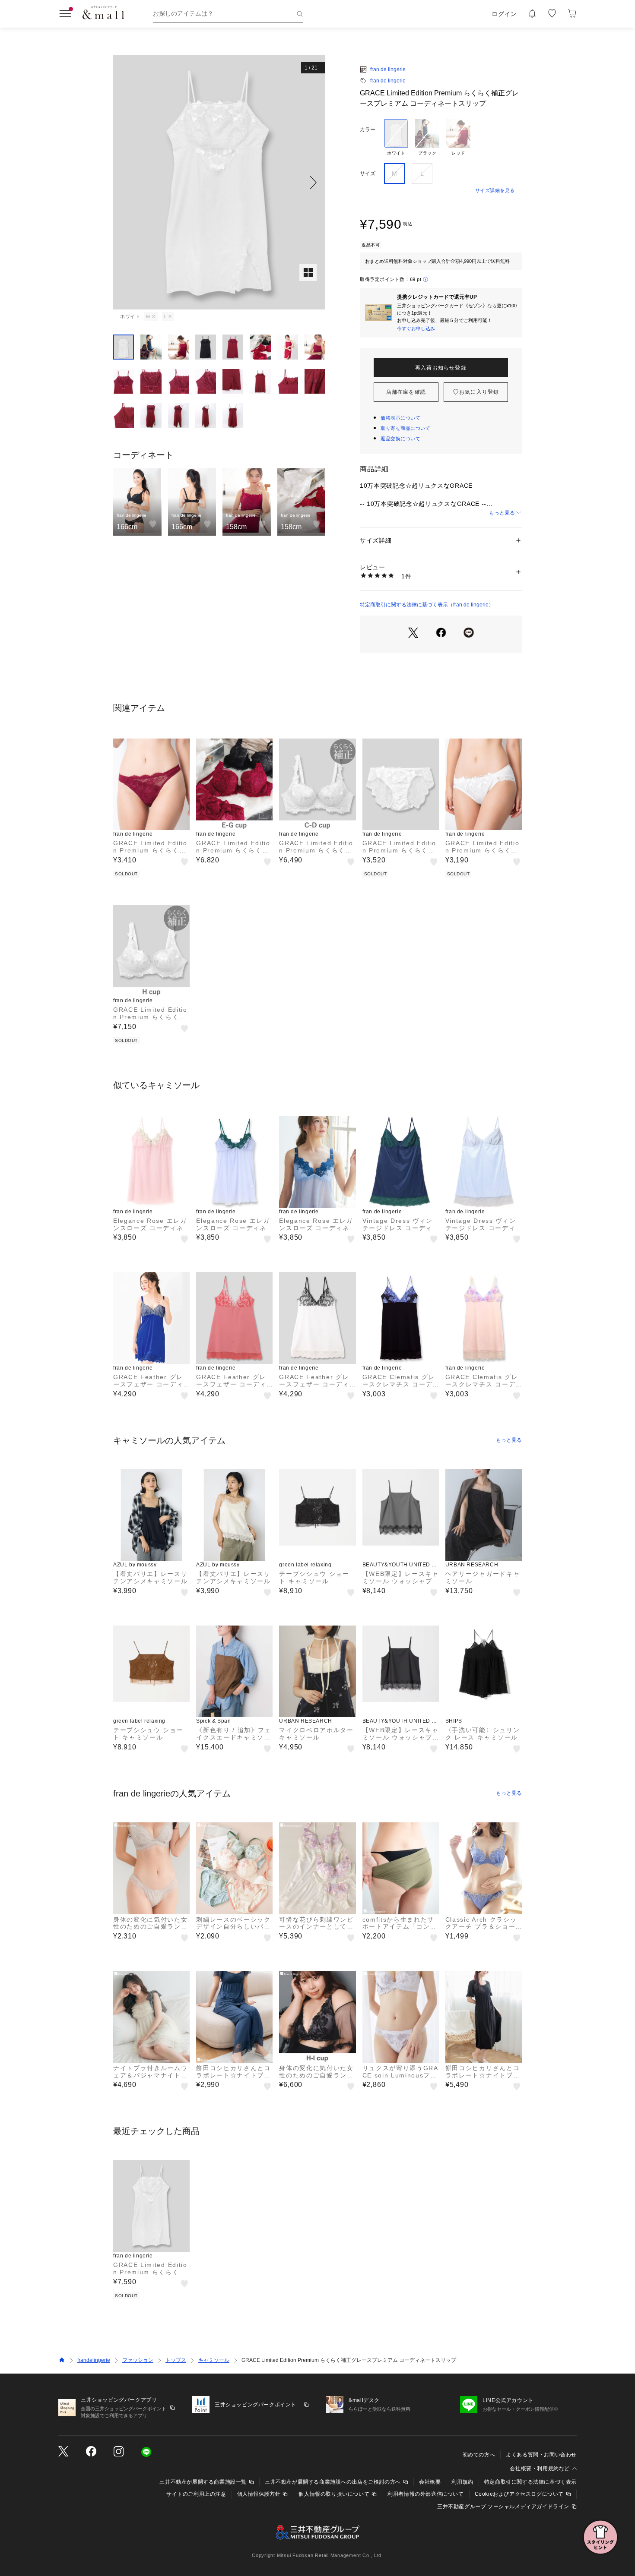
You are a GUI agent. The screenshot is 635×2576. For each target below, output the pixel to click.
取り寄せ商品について (406, 428)
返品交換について (400, 439)
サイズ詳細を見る (495, 190)
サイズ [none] (368, 174)
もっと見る (502, 513)
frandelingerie (94, 2360)
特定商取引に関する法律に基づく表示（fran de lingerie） (427, 605)
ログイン (504, 14)
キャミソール (214, 2360)
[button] (219, 182)
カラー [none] (368, 129)
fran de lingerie (388, 69)
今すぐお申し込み (416, 328)
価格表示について (400, 418)
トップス (176, 2360)
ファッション (138, 2360)
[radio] (396, 138)
